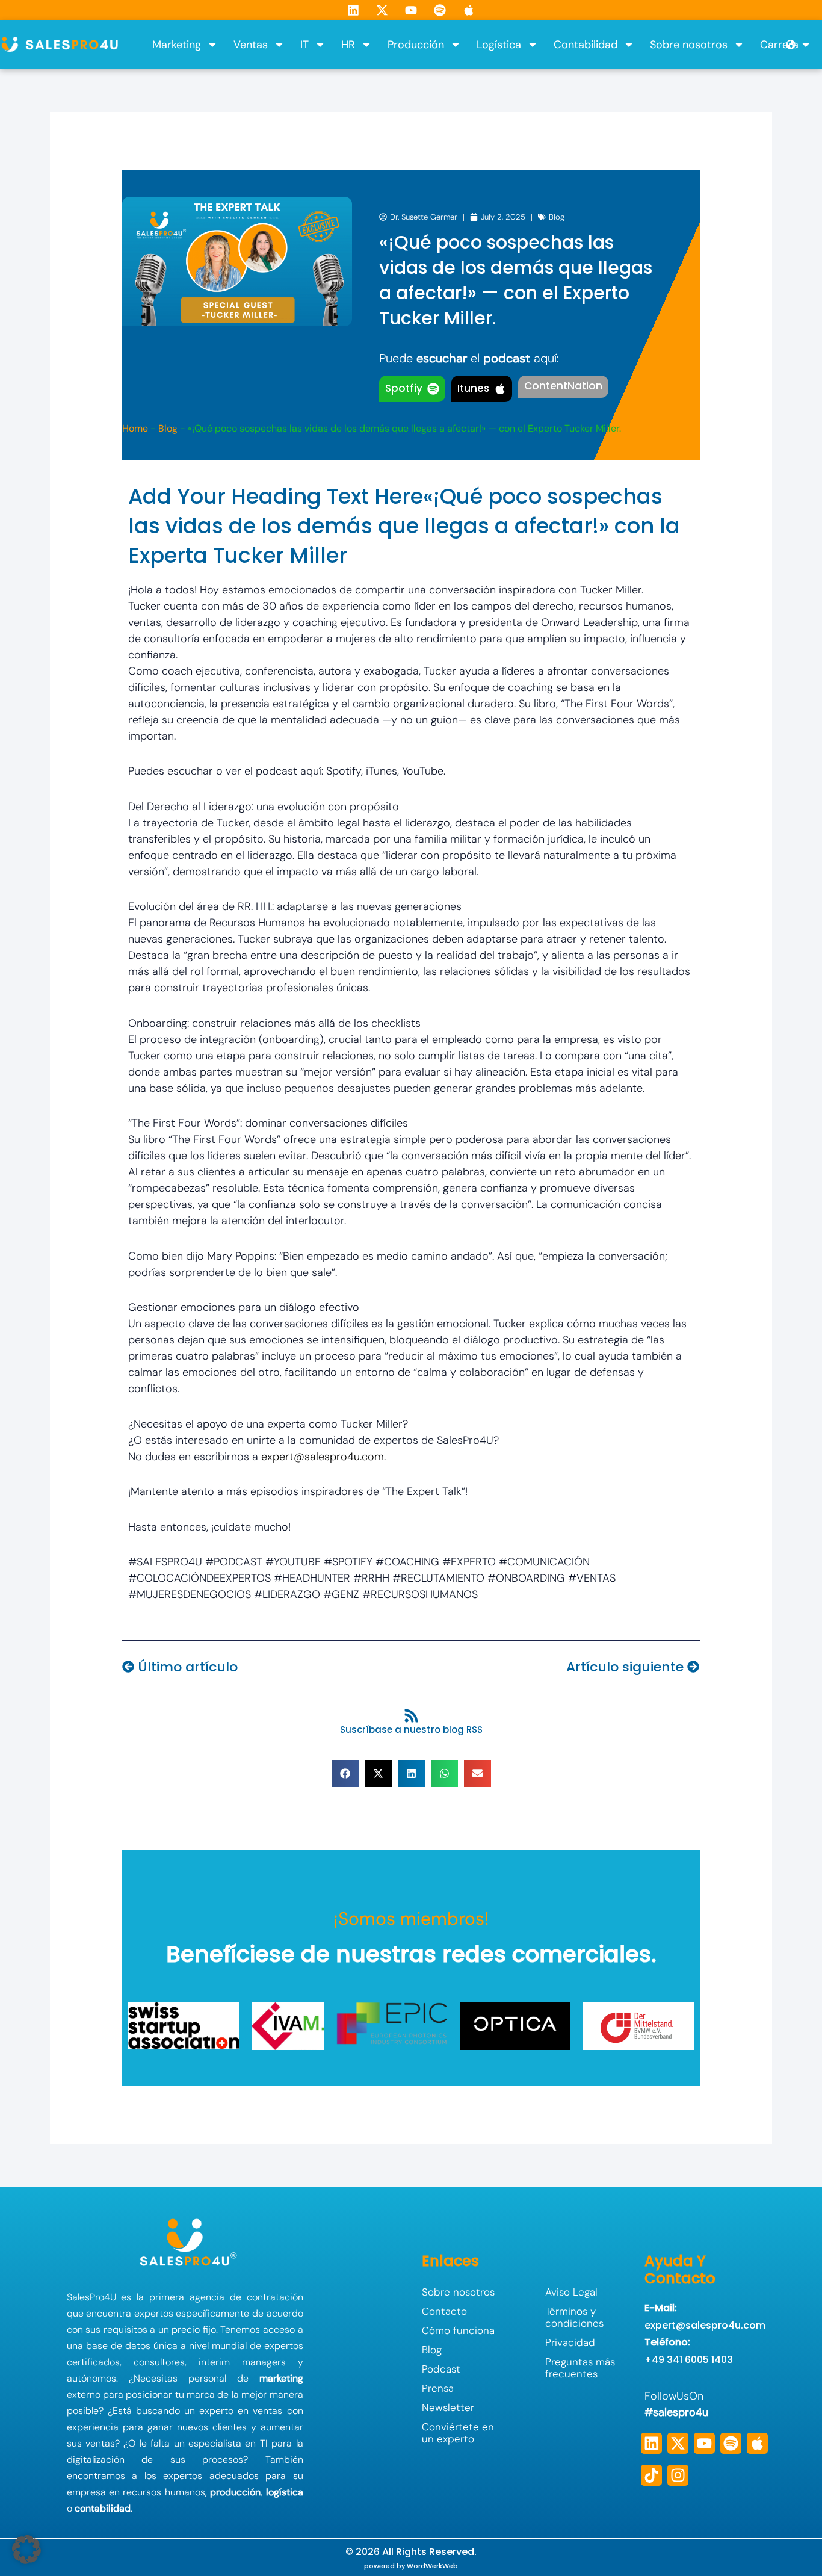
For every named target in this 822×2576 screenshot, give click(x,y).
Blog (557, 217)
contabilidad (103, 2508)
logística (285, 2492)
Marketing (177, 45)
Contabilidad (586, 45)
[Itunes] (500, 389)
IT (304, 45)
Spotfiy (404, 388)
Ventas (251, 45)
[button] (345, 1773)
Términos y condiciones (574, 2317)
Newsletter (448, 2407)
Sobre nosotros (689, 45)
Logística (499, 45)
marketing (281, 2378)
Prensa (438, 2388)
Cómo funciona (458, 2330)
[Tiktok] (651, 2475)
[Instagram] (678, 2475)
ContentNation (563, 386)
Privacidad (570, 2342)
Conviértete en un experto (458, 2433)
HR (348, 45)
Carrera (779, 45)
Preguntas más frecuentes (580, 2368)
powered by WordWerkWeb (411, 2566)
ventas (267, 2411)
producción (235, 2492)
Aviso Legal (571, 2292)
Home (135, 428)
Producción (416, 45)
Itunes (473, 388)
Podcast (441, 2369)
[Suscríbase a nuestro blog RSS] (411, 1716)
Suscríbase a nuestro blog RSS (411, 1729)
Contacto (444, 2311)
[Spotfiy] (433, 389)
